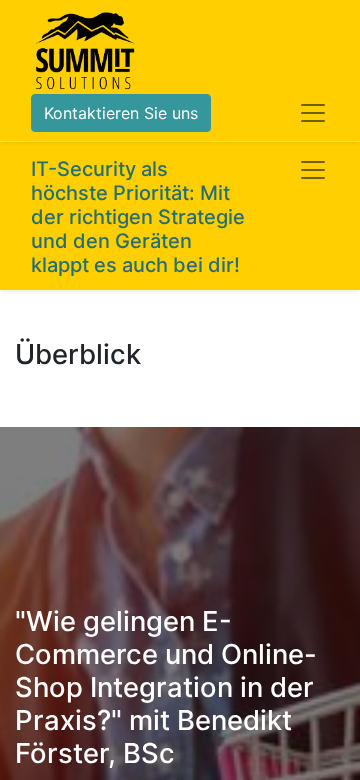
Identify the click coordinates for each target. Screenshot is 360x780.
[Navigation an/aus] (313, 170)
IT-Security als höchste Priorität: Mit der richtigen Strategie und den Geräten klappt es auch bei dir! (138, 217)
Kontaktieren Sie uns (121, 113)
